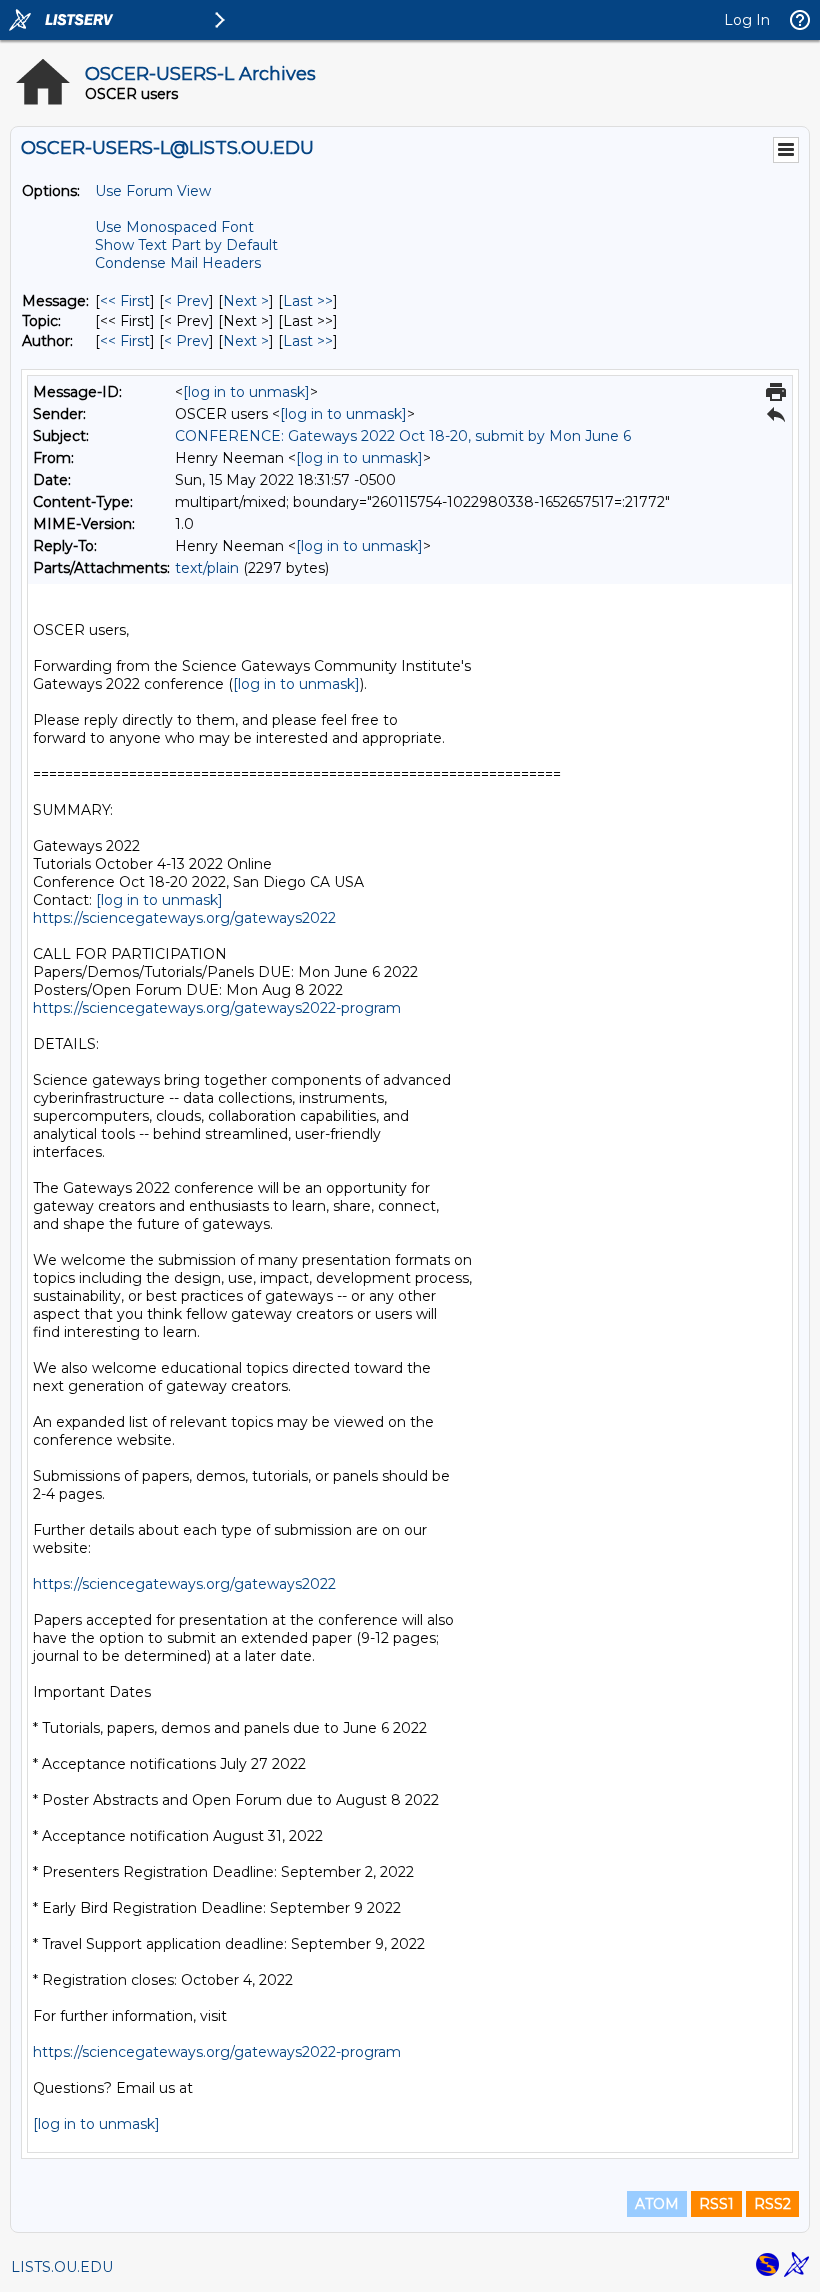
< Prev (186, 301)
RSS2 (772, 2204)
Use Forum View (153, 191)
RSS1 (716, 2204)
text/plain (207, 568)
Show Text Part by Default (186, 245)
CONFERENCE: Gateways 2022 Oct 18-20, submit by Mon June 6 (403, 436)
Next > (246, 301)
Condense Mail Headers (178, 263)
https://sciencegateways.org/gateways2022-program (217, 1008)
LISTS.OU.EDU (62, 2267)
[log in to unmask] (246, 392)
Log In (747, 20)
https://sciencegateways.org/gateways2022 (184, 918)
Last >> (308, 301)
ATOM (657, 2204)
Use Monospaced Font (174, 227)
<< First (125, 301)
